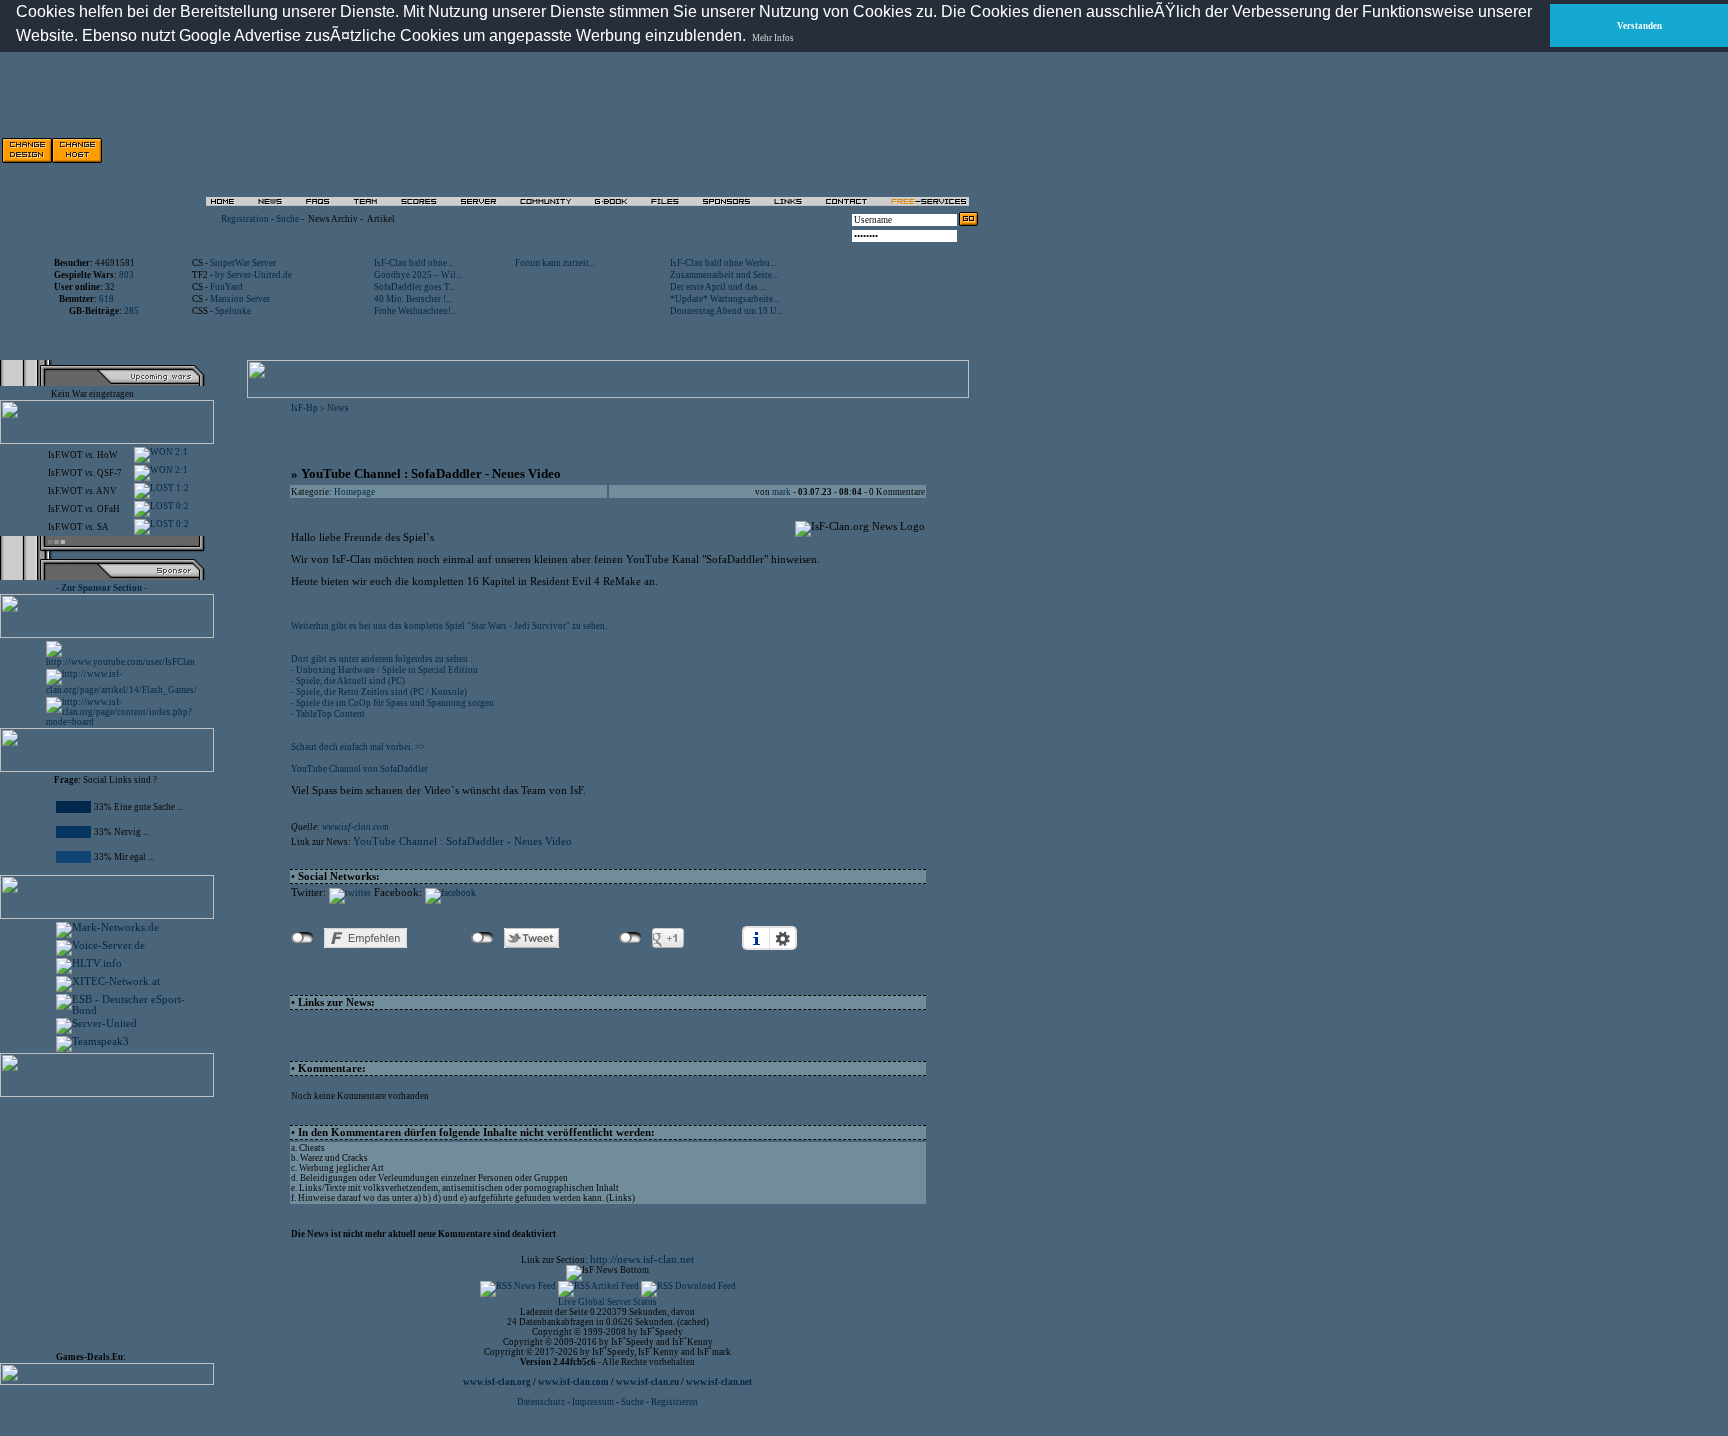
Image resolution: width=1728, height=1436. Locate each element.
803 (126, 275)
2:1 (180, 452)
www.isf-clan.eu (647, 1382)
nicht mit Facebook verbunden (302, 938)
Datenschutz (542, 1402)
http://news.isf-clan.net (642, 1259)
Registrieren (674, 1402)
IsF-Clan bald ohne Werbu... (723, 263)
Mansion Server (240, 299)
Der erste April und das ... (718, 287)
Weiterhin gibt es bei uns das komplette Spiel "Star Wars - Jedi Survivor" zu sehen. (449, 626)
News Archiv (333, 219)
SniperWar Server (243, 263)
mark (781, 492)
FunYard (226, 287)
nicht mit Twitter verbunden (482, 938)
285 (131, 311)
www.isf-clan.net (719, 1382)
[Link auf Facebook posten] (450, 893)
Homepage (354, 492)
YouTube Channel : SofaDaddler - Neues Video (462, 841)
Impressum (593, 1402)
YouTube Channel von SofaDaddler (359, 769)
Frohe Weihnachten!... (415, 311)
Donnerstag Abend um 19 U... (726, 311)
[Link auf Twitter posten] (350, 893)
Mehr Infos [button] (773, 38)
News (338, 408)
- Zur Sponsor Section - (101, 588)
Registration (245, 219)
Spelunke (233, 311)
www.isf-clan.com (355, 827)
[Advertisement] (751, 150)
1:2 (181, 488)
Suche (287, 219)
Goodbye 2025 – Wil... (418, 275)
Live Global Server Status (607, 1302)
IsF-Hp (304, 408)
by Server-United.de (253, 275)
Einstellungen (783, 938)
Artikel (381, 219)
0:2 (181, 506)
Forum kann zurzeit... (555, 263)
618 (106, 299)
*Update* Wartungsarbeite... (724, 299)
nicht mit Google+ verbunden (630, 938)
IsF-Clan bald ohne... (413, 263)
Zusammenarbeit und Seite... (724, 275)
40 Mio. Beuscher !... (413, 299)
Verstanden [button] (1639, 26)
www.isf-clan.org (497, 1382)
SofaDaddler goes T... (414, 287)
